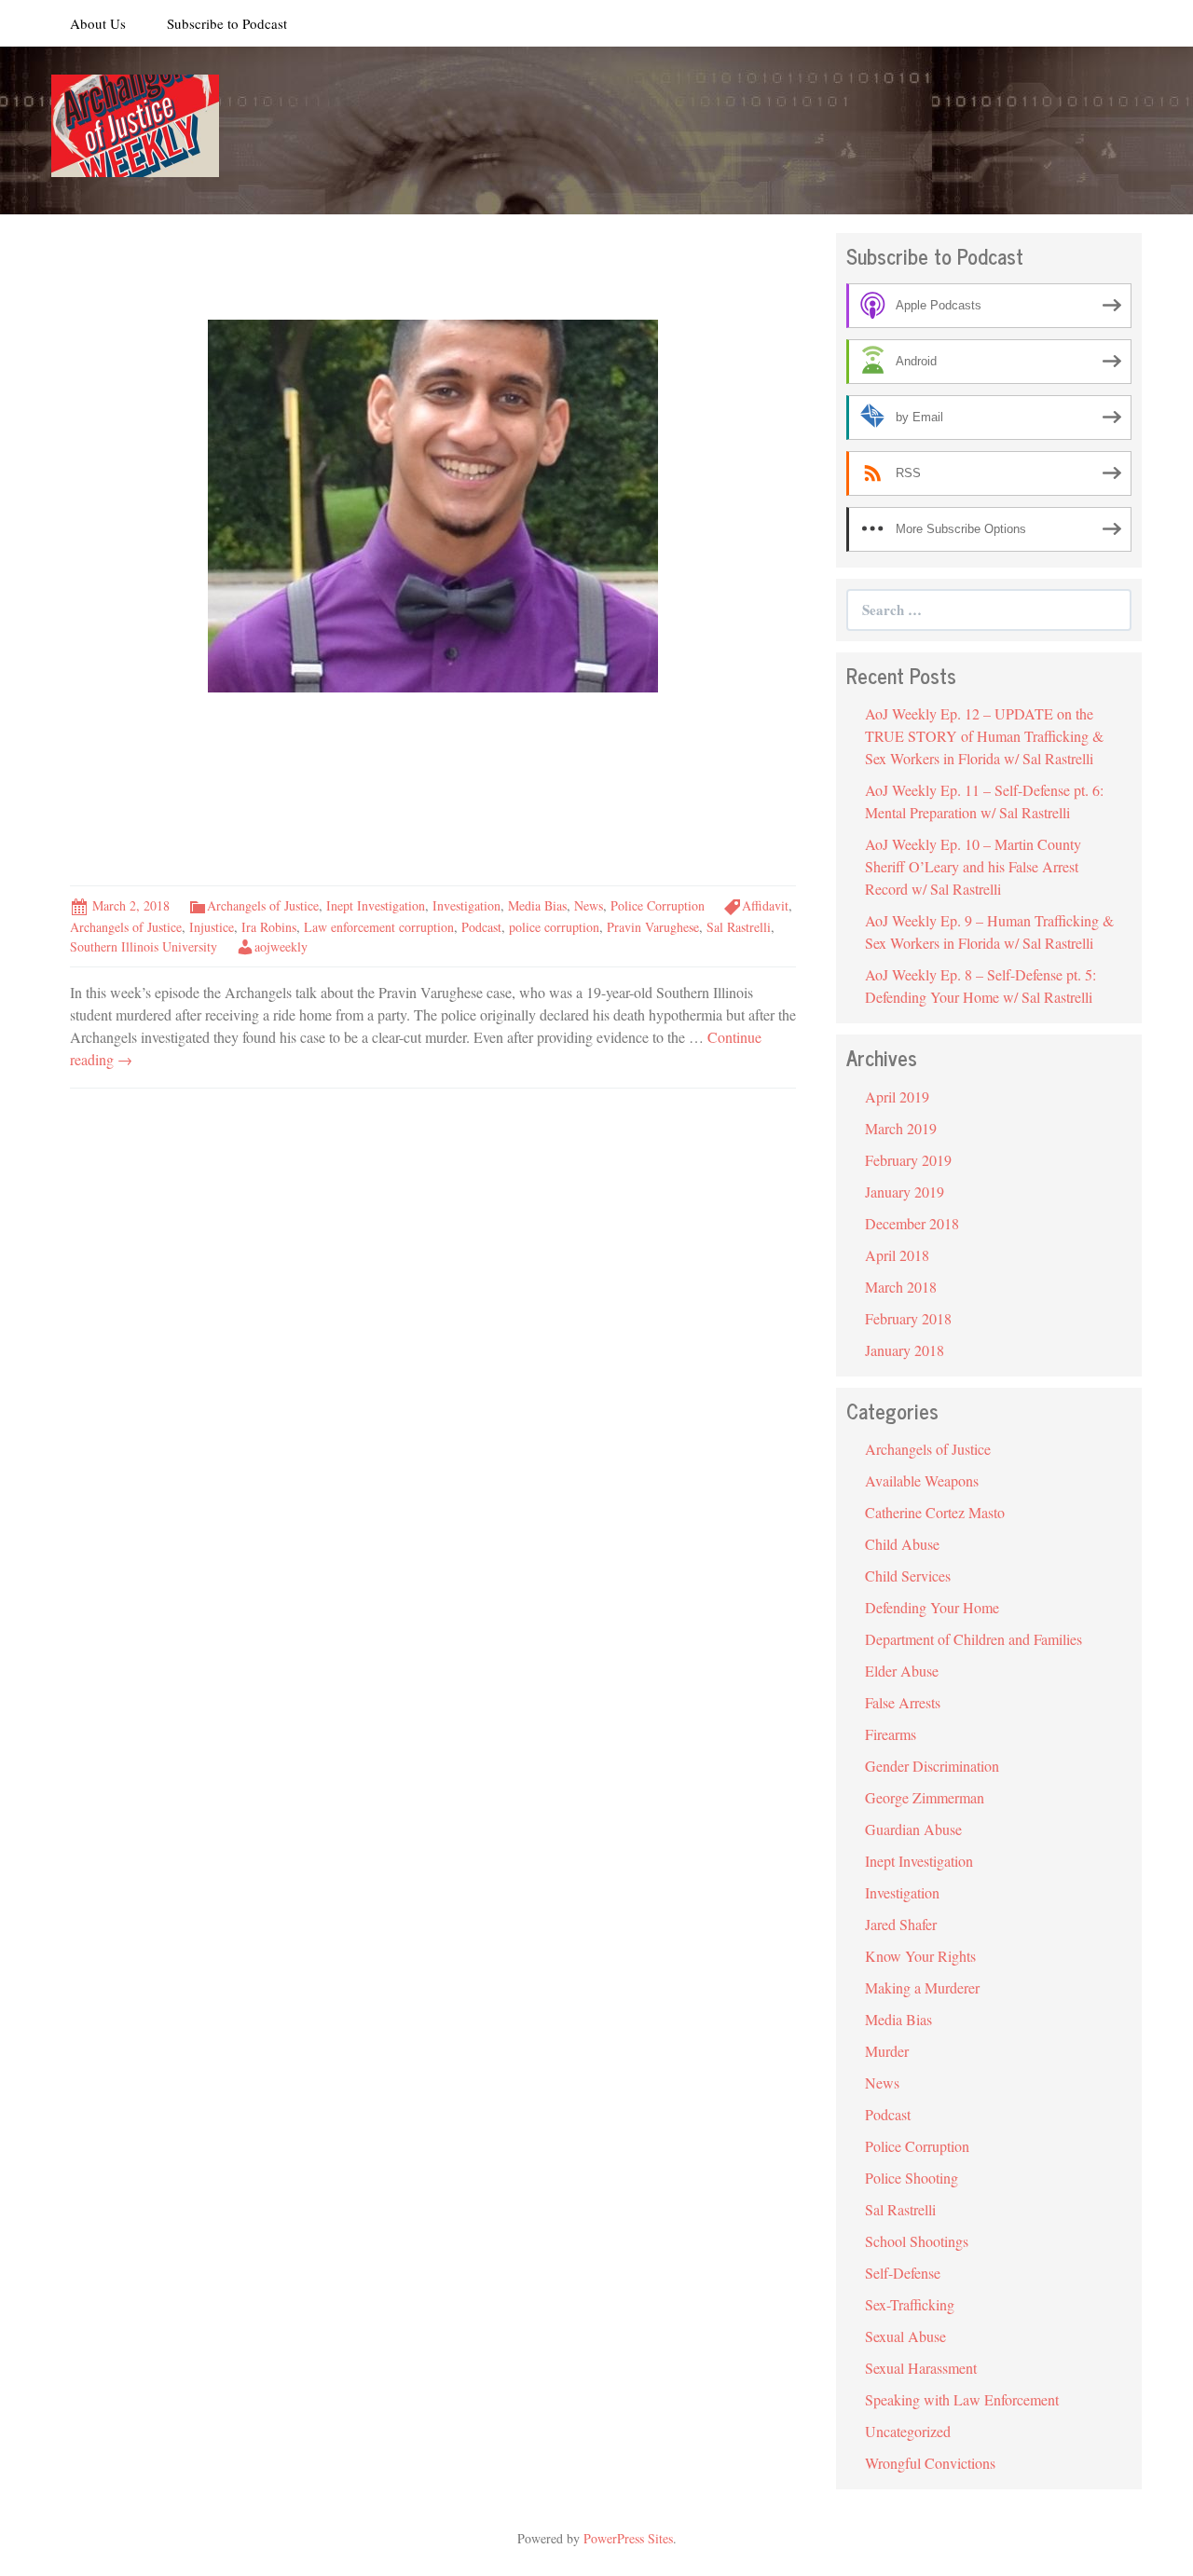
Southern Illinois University (144, 946)
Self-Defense (903, 2273)
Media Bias (537, 905)
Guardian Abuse (913, 1829)
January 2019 (905, 1192)
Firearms (891, 1734)
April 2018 (897, 1255)
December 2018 (912, 1223)
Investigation (466, 905)
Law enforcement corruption (379, 927)
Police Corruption (658, 905)
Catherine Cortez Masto (935, 1512)
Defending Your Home (932, 1607)
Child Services (908, 1576)
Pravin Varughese (653, 927)
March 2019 (901, 1128)
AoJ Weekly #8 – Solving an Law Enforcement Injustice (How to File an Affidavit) (394, 788)
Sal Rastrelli (739, 927)
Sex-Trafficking (910, 2304)
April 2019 (897, 1096)
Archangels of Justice (263, 905)
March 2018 (901, 1287)
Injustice (212, 927)
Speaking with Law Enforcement (962, 2399)
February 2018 (908, 1318)
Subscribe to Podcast (227, 23)
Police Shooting (912, 2178)
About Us (98, 23)
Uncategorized (908, 2431)
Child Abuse (902, 1544)
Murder (887, 2051)
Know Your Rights (920, 1956)
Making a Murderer (922, 1987)
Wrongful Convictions (930, 2463)
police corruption (554, 927)
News (589, 905)
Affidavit (765, 905)
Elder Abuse (902, 1671)
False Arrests (903, 1702)
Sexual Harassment (921, 2368)
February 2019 (908, 1160)
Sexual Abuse (905, 2336)
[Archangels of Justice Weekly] (135, 123)
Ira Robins (269, 927)
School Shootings (917, 2241)
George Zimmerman (925, 1797)
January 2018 (905, 1350)
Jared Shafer (901, 1924)
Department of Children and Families (974, 1639)
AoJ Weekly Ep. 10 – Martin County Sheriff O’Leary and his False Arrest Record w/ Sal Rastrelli (973, 866)
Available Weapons (922, 1480)
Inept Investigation (376, 905)
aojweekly (281, 946)
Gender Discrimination (932, 1766)
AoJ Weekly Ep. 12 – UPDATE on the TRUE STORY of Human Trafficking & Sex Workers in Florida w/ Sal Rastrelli (984, 736)
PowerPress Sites (628, 2538)
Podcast (481, 927)
